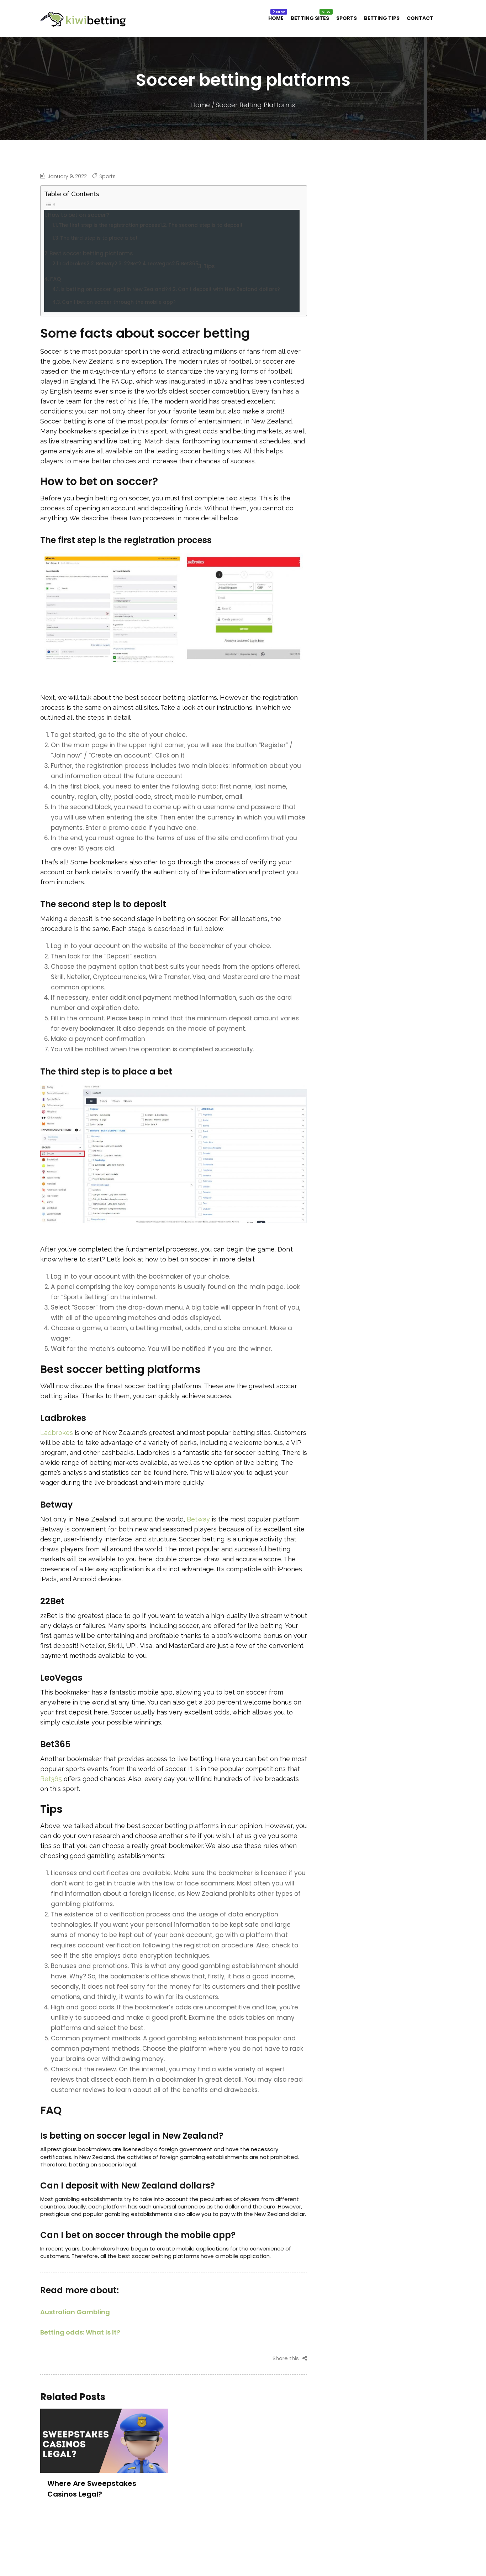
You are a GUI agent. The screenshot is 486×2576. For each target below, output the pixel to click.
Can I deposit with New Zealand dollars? (229, 289)
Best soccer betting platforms (91, 253)
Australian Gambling (75, 2312)
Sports (347, 18)
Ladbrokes (73, 264)
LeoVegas (160, 264)
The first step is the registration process (109, 225)
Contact (420, 18)
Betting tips (382, 18)
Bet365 (190, 264)
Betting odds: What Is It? (80, 2332)
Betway (105, 264)
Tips (209, 266)
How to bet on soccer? (78, 215)
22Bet (131, 264)
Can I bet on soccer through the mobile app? (119, 302)
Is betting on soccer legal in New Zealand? (114, 289)
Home (276, 18)
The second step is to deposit (205, 225)
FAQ (56, 279)
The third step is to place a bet (99, 238)
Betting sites (310, 18)
